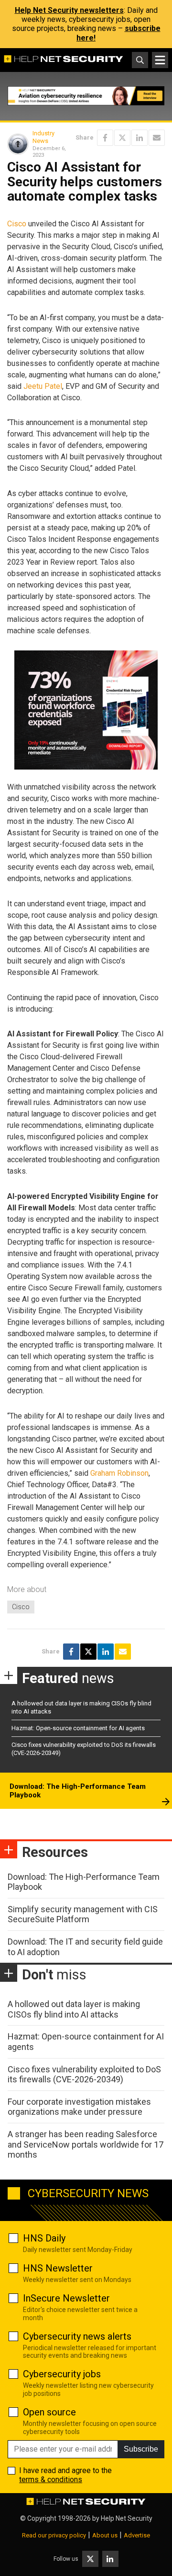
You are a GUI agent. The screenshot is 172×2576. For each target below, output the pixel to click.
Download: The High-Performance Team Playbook (78, 1791)
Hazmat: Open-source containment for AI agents (78, 1728)
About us (105, 2535)
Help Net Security (127, 2518)
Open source (49, 2412)
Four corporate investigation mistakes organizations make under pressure (79, 2107)
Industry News (43, 137)
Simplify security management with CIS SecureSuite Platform (83, 1914)
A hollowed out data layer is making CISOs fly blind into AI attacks (74, 2009)
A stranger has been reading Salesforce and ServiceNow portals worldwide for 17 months (86, 2144)
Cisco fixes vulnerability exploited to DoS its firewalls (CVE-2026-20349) (84, 2074)
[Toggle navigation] (160, 60)
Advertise (137, 2535)
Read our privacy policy (54, 2535)
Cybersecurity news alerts (77, 2336)
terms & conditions (51, 2480)
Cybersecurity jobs (62, 2374)
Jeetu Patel (43, 386)
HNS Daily (44, 2238)
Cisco (17, 224)
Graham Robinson (119, 1473)
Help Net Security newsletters (69, 10)
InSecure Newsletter (66, 2298)
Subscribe (141, 2449)
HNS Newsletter (58, 2268)
